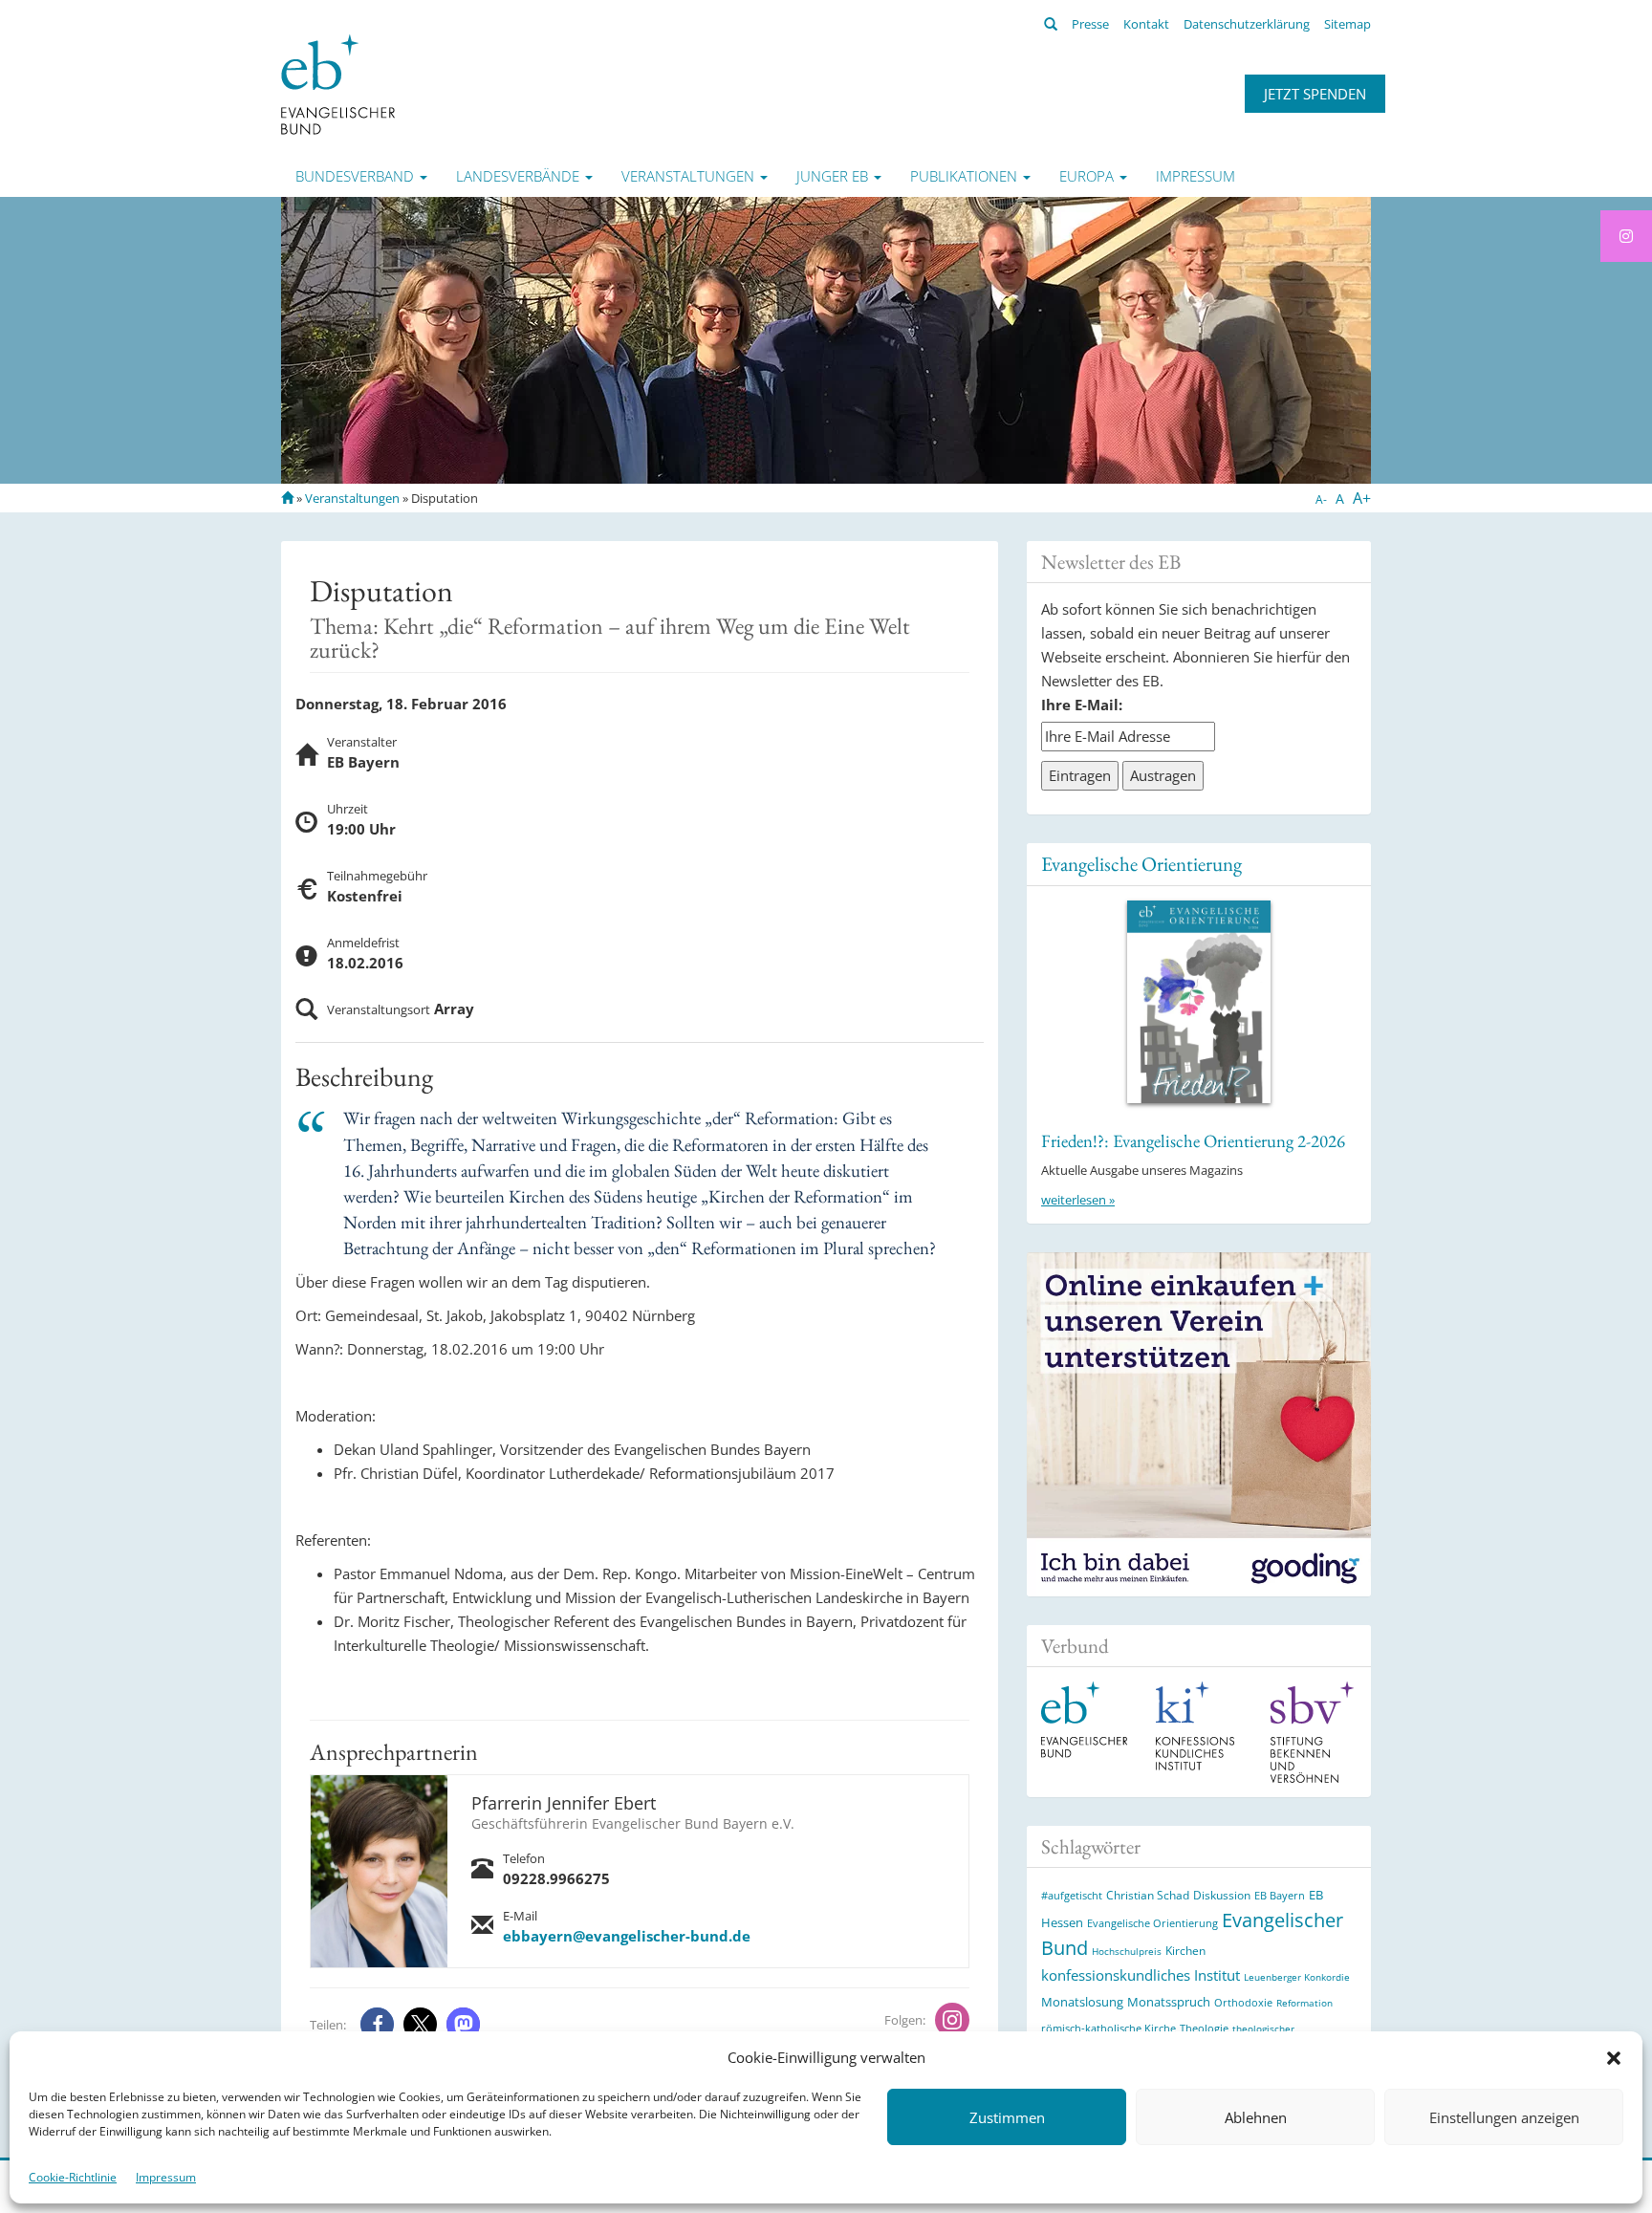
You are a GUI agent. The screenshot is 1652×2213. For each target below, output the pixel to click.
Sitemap (1348, 24)
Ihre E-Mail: (1082, 705)
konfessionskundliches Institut (1141, 1975)
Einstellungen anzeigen (1504, 2117)
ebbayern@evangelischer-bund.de (627, 1936)
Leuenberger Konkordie (1297, 1977)
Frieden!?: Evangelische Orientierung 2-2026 (1193, 1141)
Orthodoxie (1243, 2002)
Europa (1088, 176)
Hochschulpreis (1127, 1951)
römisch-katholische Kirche (1109, 2028)
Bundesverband (357, 176)
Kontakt (1146, 24)
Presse (1090, 24)
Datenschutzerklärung (1247, 24)
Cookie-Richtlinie (73, 2177)
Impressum (166, 2177)
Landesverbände (520, 176)
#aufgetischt (1072, 1895)
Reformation (1304, 2003)
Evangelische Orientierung (1141, 864)
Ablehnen (1256, 2117)
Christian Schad (1148, 1895)
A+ (1362, 498)
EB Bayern (1280, 1896)
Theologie (1204, 2028)
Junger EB (834, 176)
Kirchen (1185, 1950)
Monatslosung (1082, 2002)
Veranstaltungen (690, 176)
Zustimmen (1007, 2117)
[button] (1614, 2058)
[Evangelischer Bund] (338, 83)
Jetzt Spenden (1315, 94)
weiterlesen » (1078, 1200)
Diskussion (1222, 1895)
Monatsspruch (1169, 2002)
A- (1321, 499)
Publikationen (966, 176)
